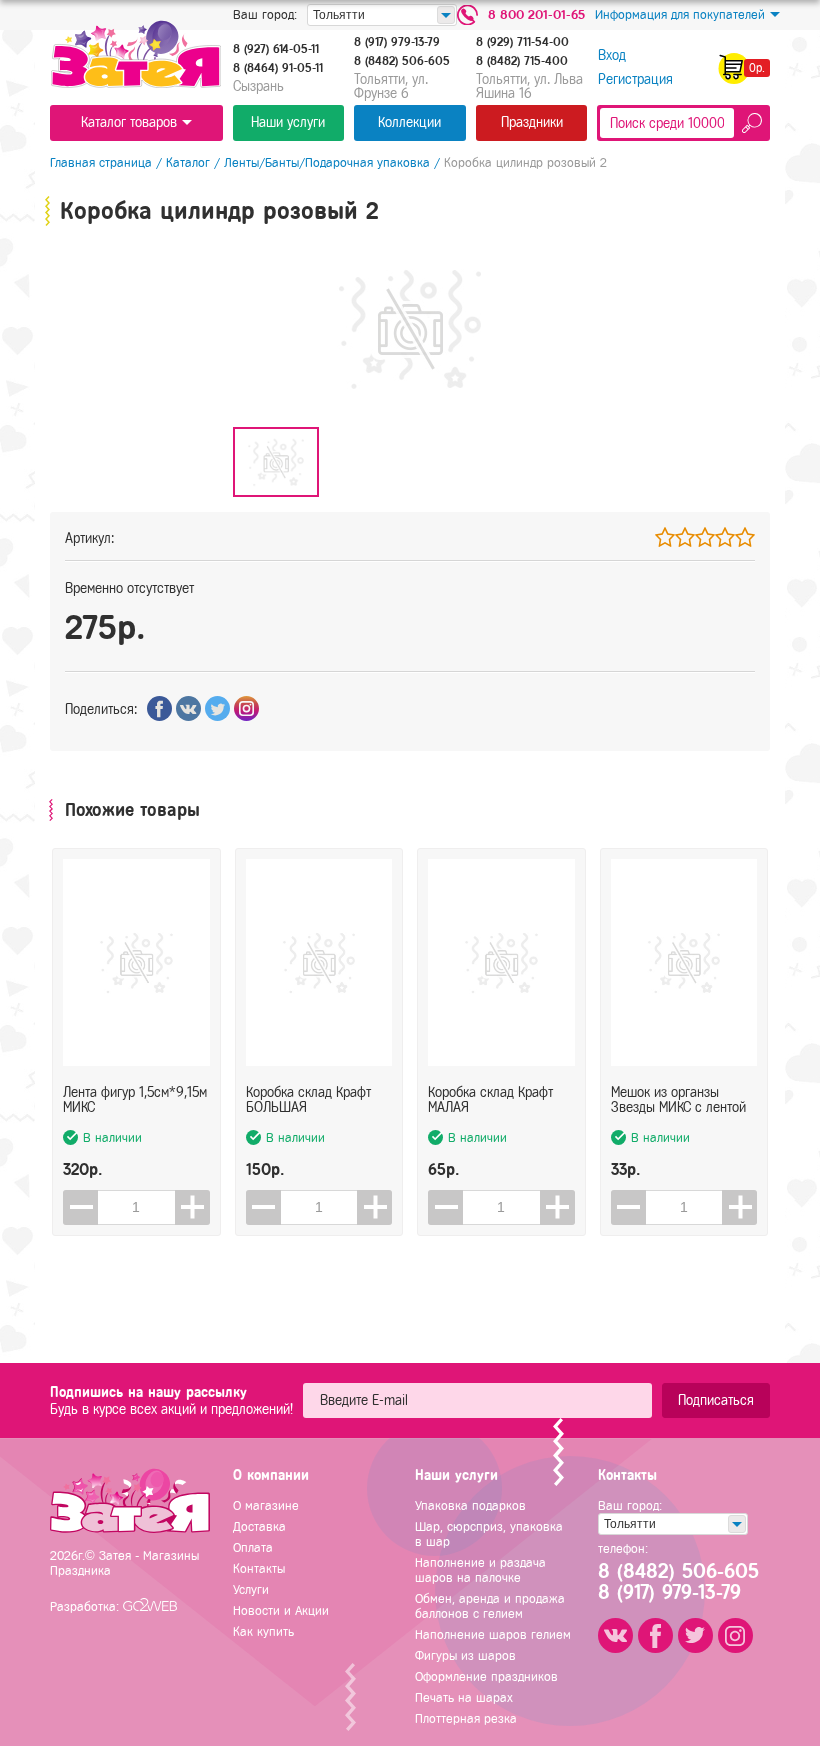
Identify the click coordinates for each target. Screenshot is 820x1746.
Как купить (263, 1631)
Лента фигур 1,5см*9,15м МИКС (135, 1100)
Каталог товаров (129, 122)
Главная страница (101, 162)
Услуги (251, 1589)
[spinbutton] (136, 1207)
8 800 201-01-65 (536, 14)
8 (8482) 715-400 (522, 61)
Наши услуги (288, 122)
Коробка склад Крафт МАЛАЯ (490, 1100)
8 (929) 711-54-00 (522, 42)
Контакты (259, 1568)
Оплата (253, 1547)
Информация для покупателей (680, 14)
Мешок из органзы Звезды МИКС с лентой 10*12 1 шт (678, 1100)
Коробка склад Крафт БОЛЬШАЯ (308, 1100)
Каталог (188, 162)
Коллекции (409, 122)
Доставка (259, 1526)
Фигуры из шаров (465, 1655)
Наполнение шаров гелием (493, 1634)
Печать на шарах (464, 1697)
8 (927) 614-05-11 (276, 49)
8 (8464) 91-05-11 (278, 68)
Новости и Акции (281, 1610)
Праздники (532, 122)
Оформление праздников (486, 1676)
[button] (192, 1207)
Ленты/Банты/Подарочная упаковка (327, 162)
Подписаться (716, 1400)
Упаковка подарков (470, 1505)
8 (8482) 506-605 (402, 61)
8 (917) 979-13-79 (397, 42)
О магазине (266, 1505)
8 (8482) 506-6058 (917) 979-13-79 (677, 1582)
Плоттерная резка (466, 1718)
